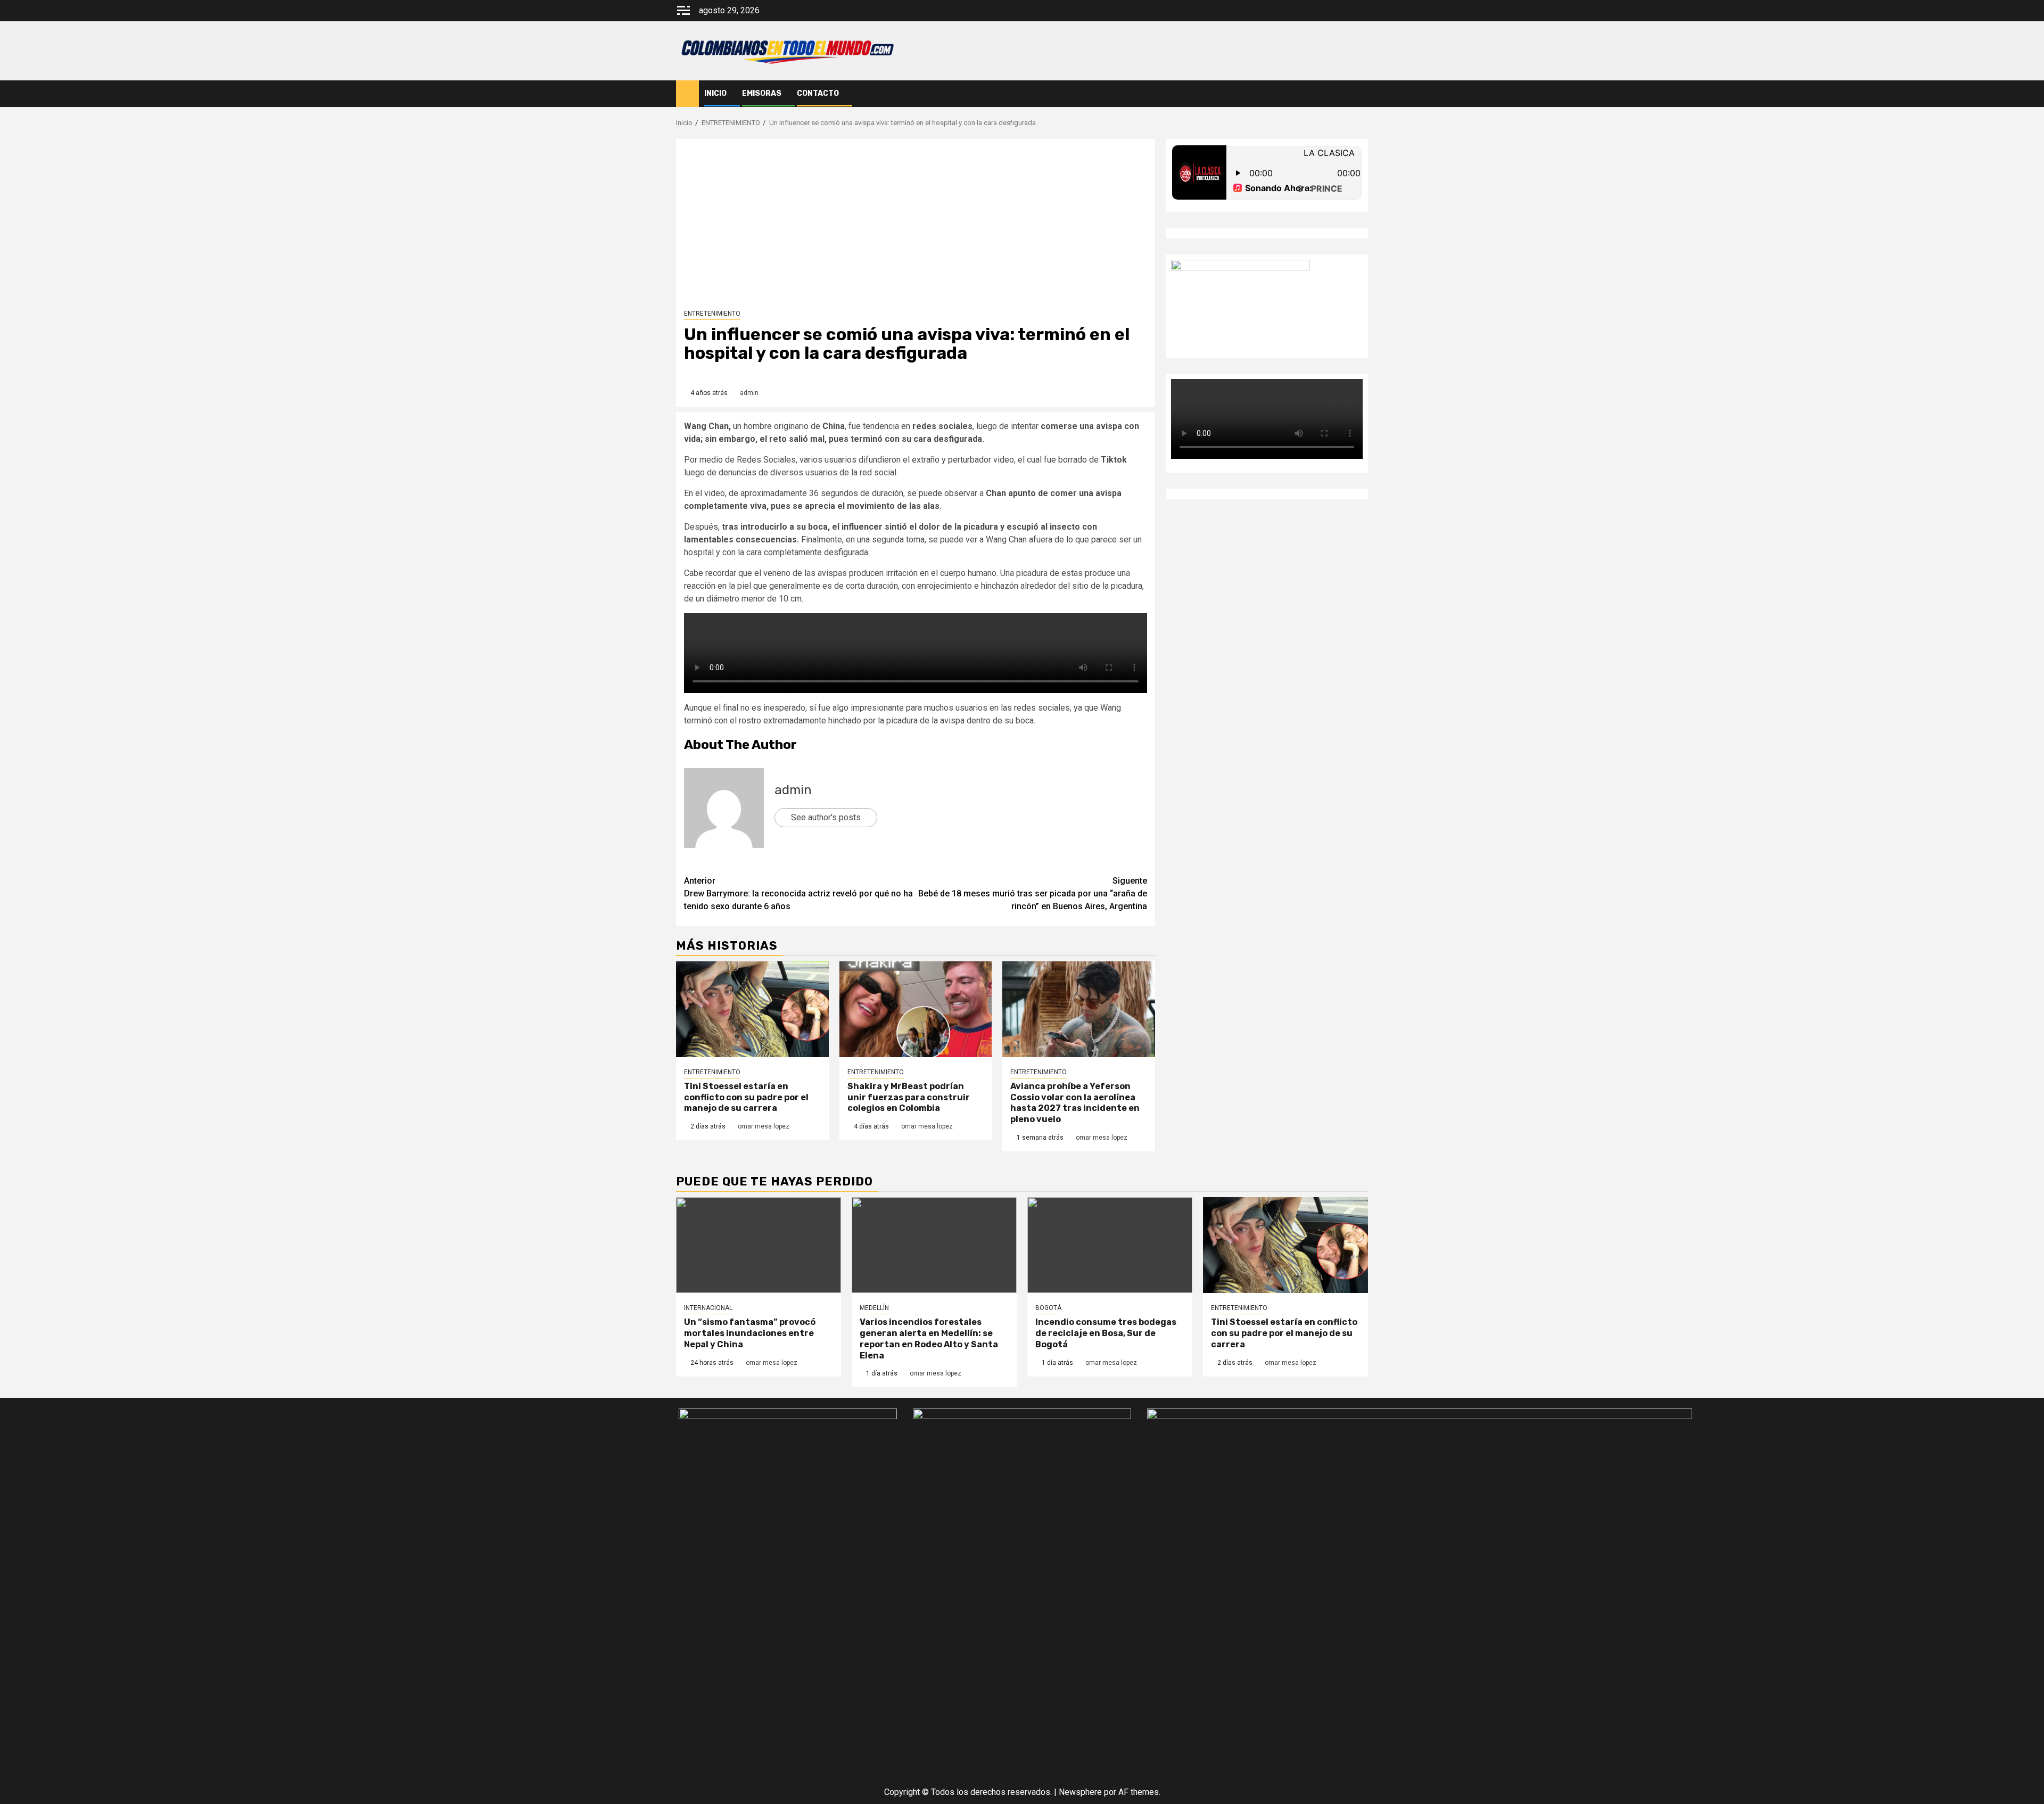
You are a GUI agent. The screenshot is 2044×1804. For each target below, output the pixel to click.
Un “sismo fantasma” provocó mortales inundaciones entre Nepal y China (750, 1333)
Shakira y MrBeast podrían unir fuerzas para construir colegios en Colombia (909, 1097)
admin (749, 393)
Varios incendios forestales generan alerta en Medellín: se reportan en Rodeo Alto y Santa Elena (929, 1338)
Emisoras (762, 93)
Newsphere (1080, 1792)
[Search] (1360, 94)
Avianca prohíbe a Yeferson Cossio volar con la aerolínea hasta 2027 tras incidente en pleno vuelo (1075, 1103)
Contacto (818, 93)
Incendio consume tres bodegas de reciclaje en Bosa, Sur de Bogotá (1106, 1333)
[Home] (687, 93)
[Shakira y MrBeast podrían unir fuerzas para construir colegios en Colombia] (916, 1009)
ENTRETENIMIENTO (712, 314)
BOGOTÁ (1048, 1308)
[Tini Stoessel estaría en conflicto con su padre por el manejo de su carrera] (752, 1009)
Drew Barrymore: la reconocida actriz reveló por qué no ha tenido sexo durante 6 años (798, 893)
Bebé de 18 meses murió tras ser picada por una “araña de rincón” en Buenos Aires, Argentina (1033, 893)
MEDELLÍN (874, 1308)
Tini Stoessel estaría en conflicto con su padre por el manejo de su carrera (746, 1097)
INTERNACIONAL (708, 1308)
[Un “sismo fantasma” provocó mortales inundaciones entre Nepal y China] (759, 1245)
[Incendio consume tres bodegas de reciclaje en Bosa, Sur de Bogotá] (1110, 1245)
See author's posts (826, 817)
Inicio (715, 93)
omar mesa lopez (764, 1126)
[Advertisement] (916, 227)
